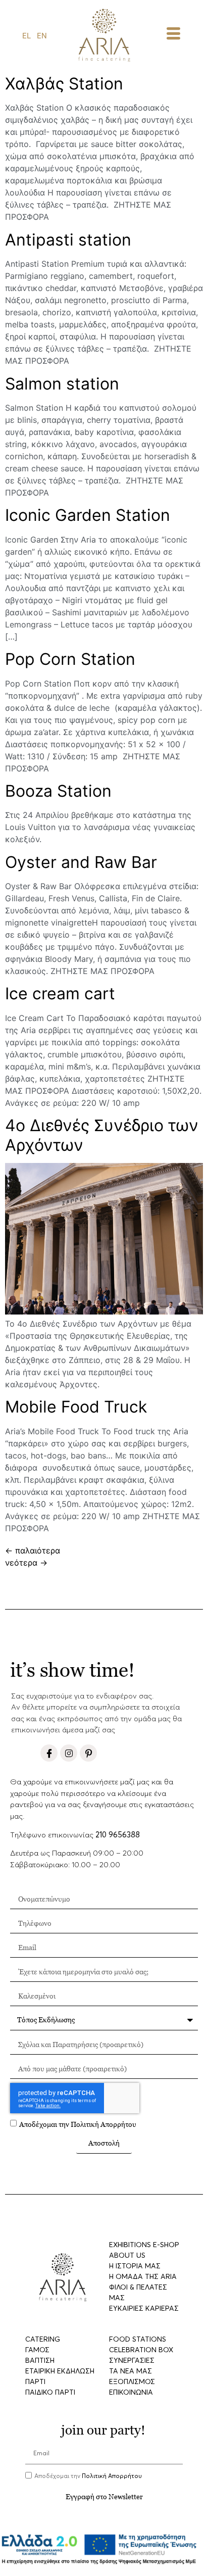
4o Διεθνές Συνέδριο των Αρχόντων (102, 1135)
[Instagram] (69, 1753)
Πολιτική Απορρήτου (103, 2124)
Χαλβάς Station (64, 84)
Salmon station (62, 384)
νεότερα (26, 1563)
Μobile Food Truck (76, 1407)
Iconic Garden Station (88, 515)
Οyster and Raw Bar (81, 862)
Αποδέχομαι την (78, 2124)
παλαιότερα (33, 1550)
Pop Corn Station (70, 659)
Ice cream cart (60, 993)
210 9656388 (118, 1835)
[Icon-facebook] (49, 1753)
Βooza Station (58, 791)
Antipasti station (68, 240)
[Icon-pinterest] (88, 1753)
